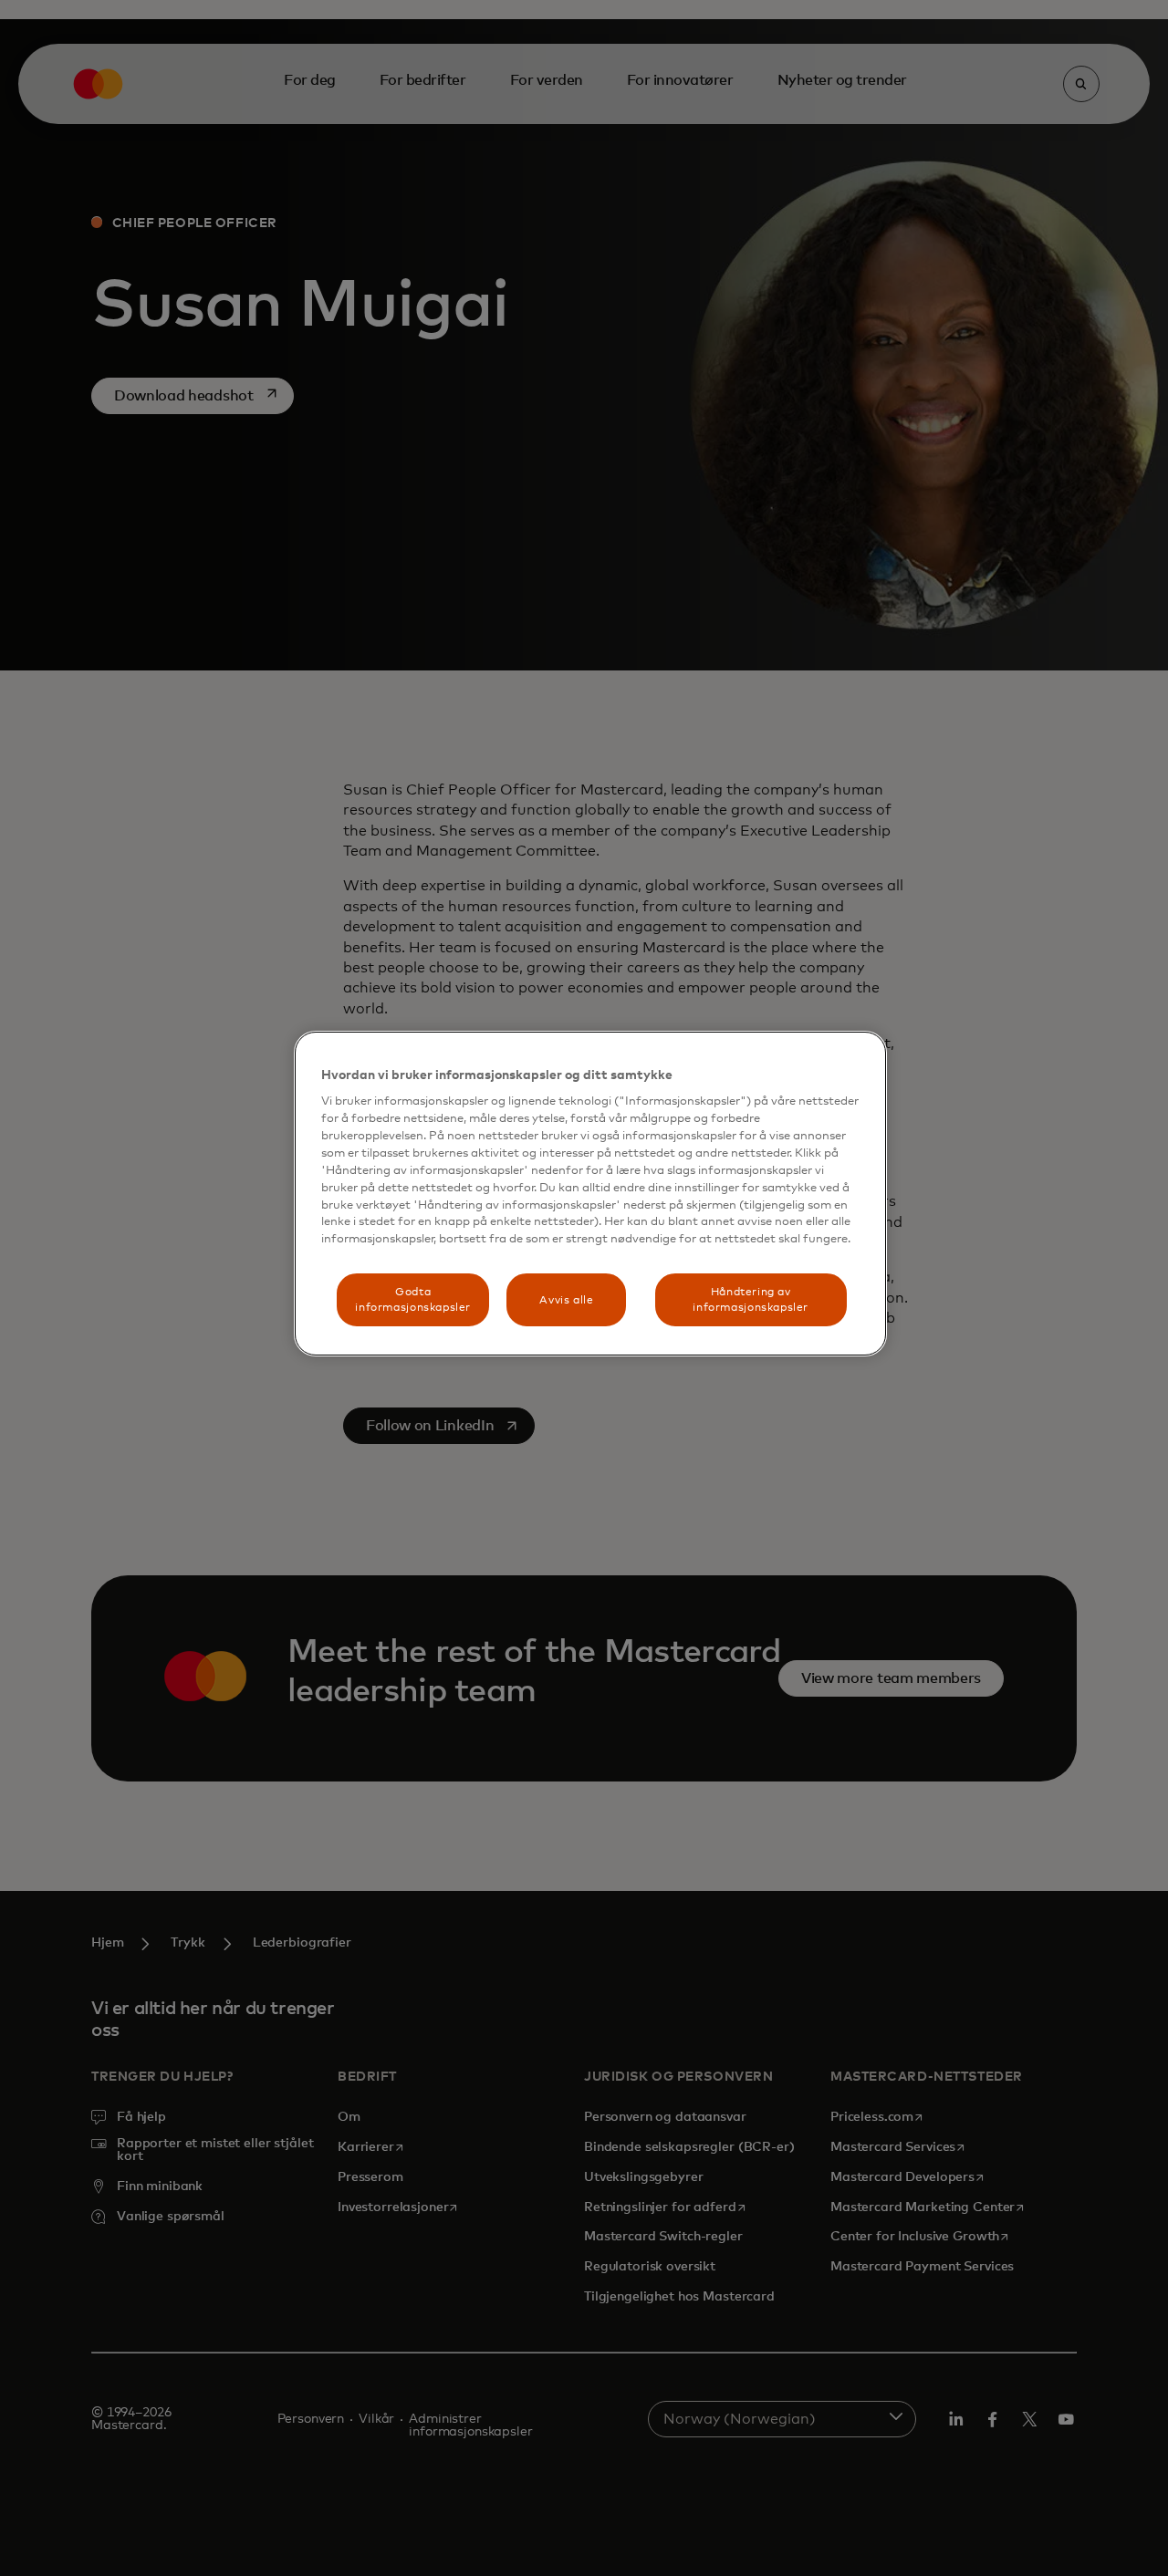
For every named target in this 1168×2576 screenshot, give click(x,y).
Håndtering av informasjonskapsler (751, 1300)
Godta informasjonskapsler (413, 1300)
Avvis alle (566, 1300)
